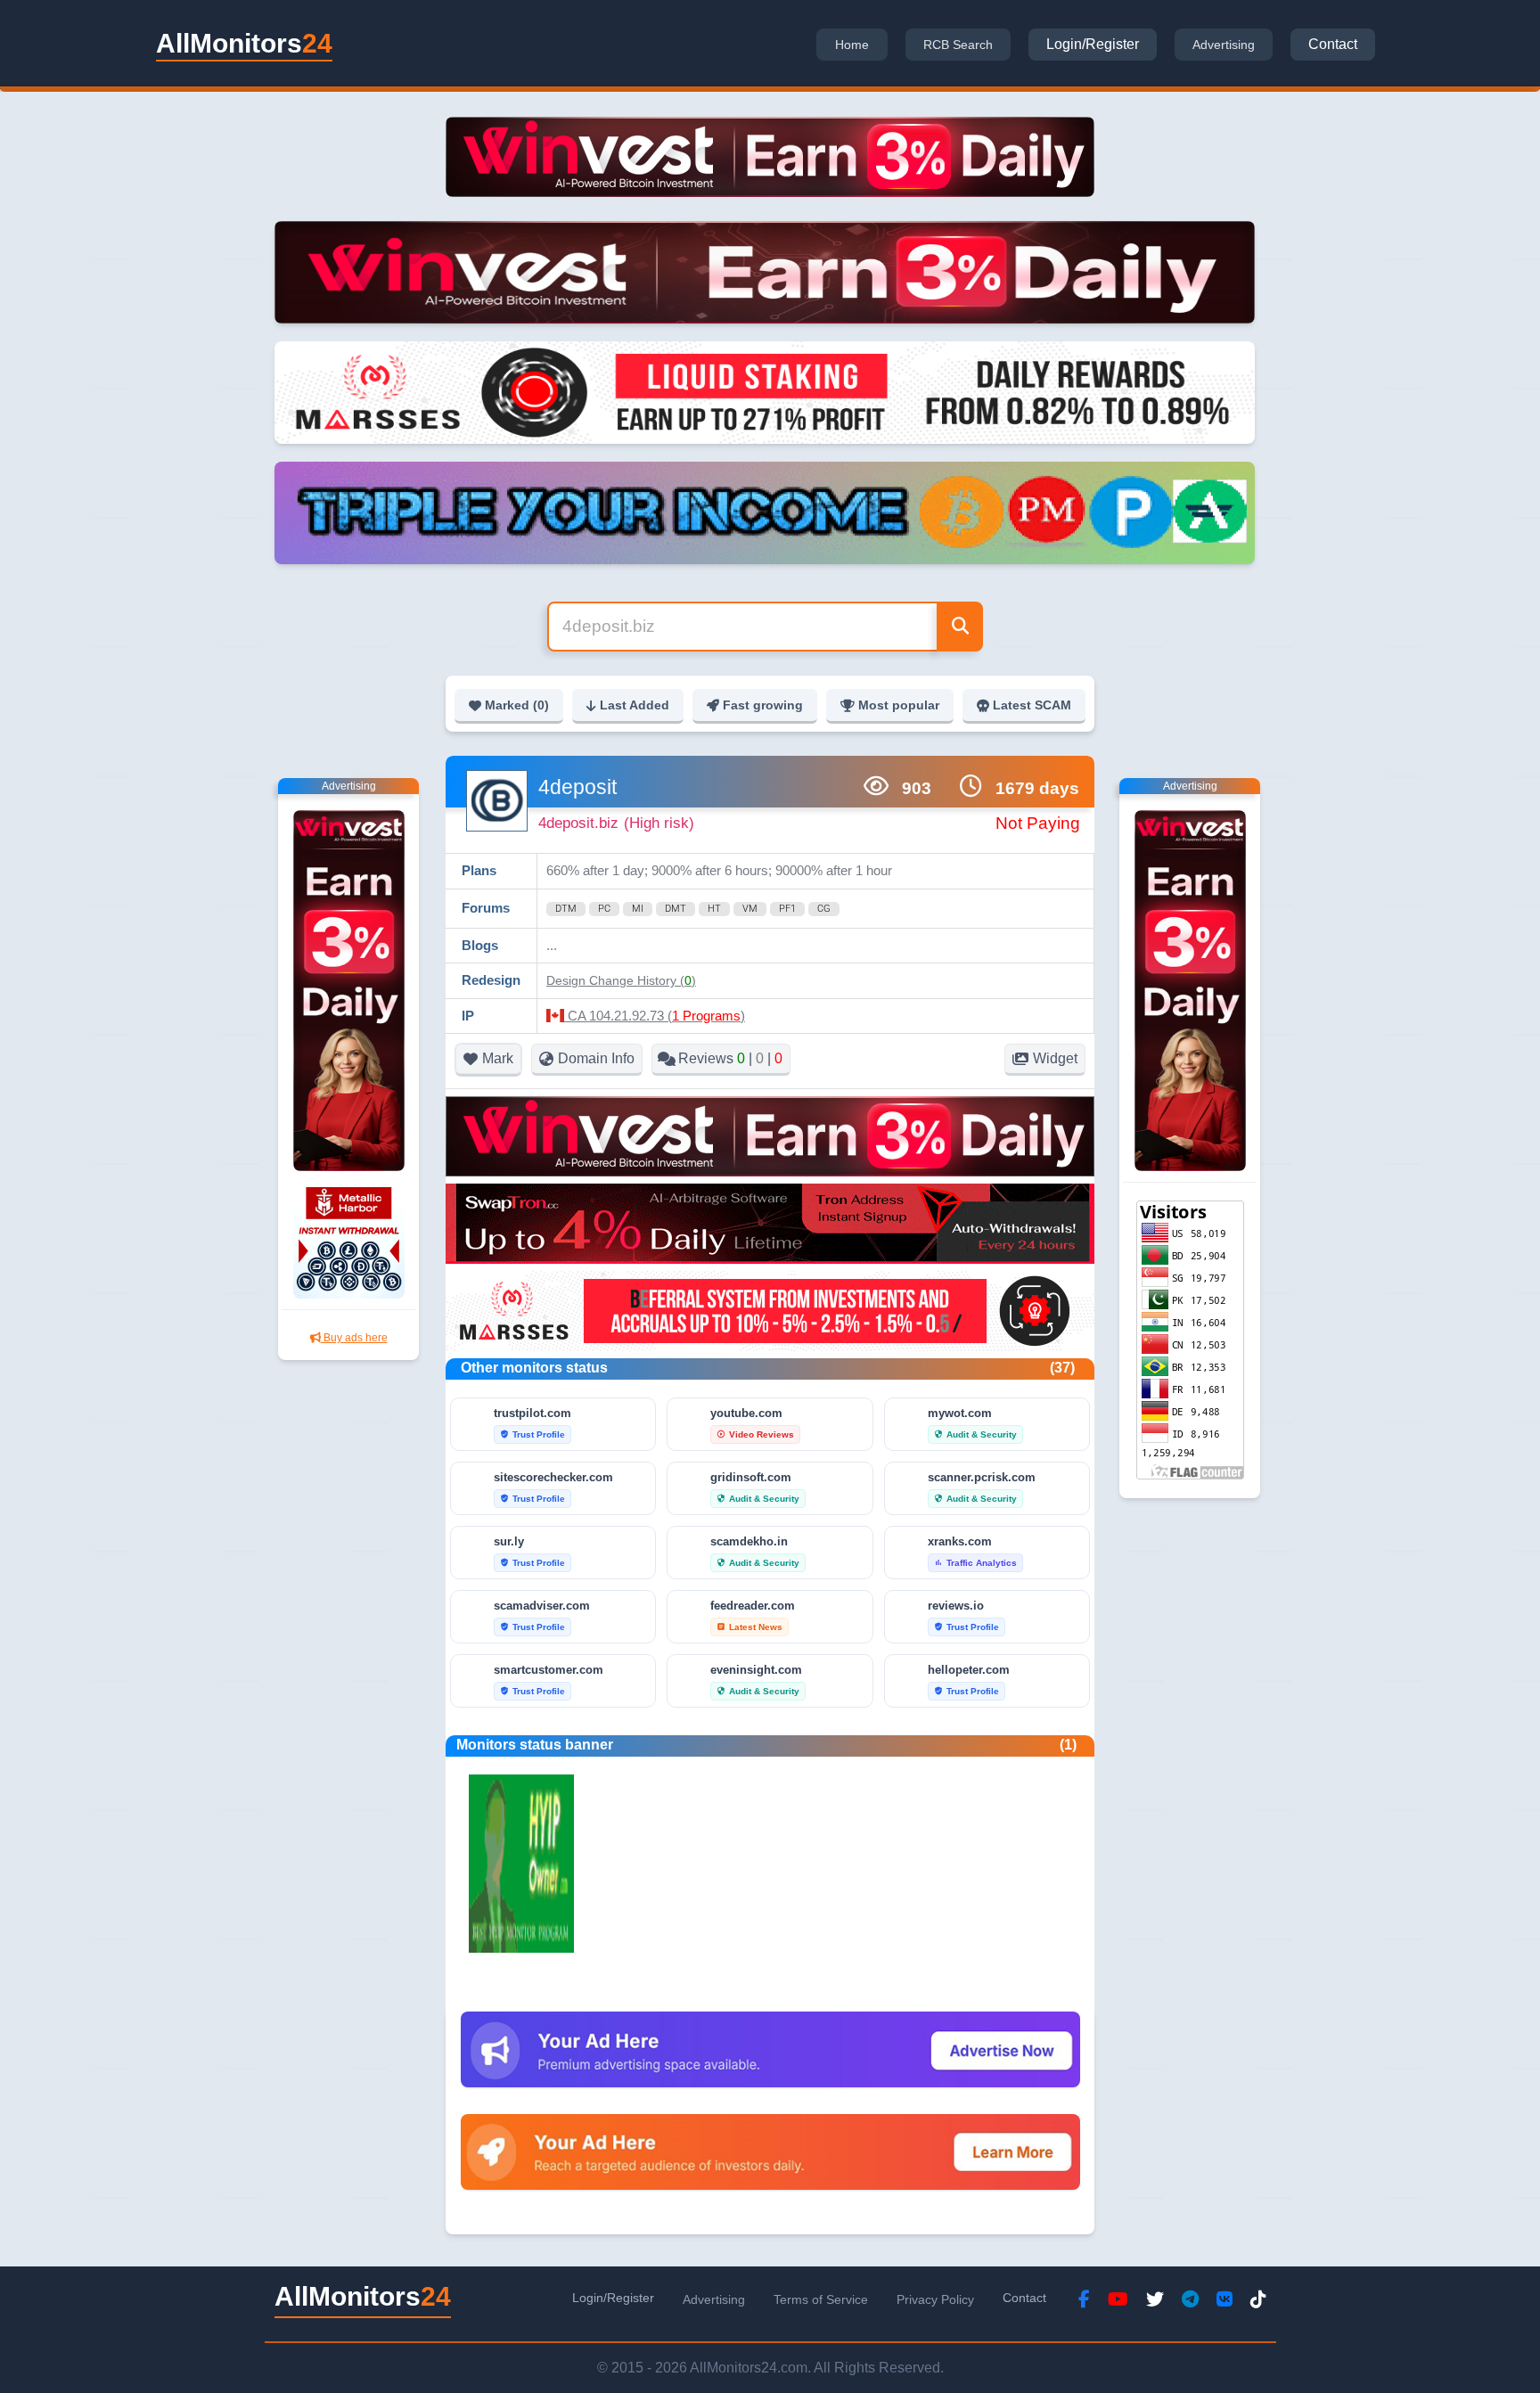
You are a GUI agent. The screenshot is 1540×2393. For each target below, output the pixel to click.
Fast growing (763, 705)
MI (638, 909)
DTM (566, 909)
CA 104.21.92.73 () (655, 1016)
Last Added (635, 705)
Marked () (517, 705)
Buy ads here (354, 1338)
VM (750, 909)
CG (824, 909)
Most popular (899, 705)
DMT (676, 909)
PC (604, 909)
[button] (621, 980)
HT (714, 909)
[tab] (852, 45)
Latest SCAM (1032, 705)
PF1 (787, 909)
